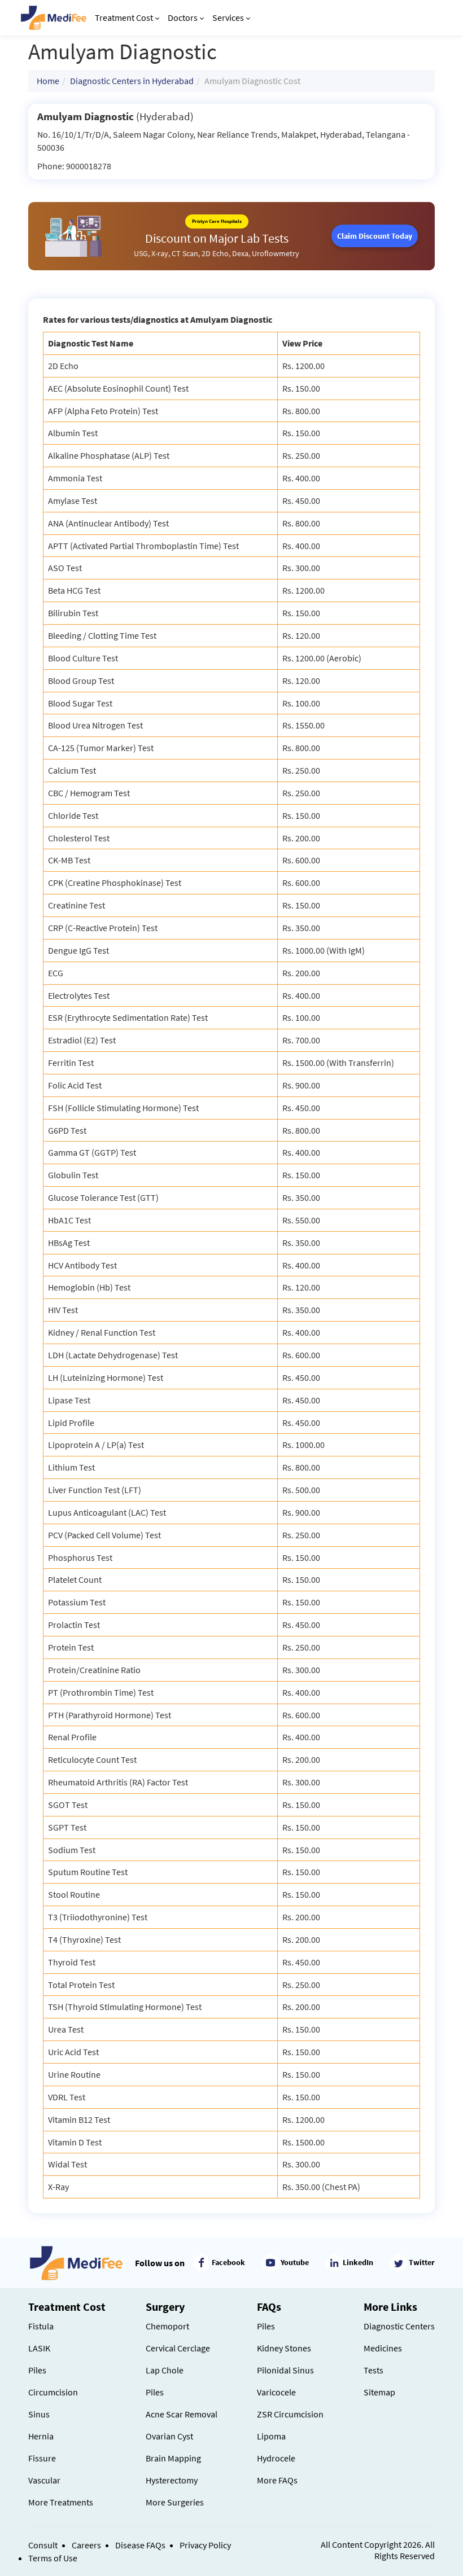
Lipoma (271, 2436)
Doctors (183, 17)
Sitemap (379, 2392)
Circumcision (53, 2392)
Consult (43, 2545)
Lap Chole (165, 2370)
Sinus (39, 2414)
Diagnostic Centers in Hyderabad (132, 81)
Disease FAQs (140, 2545)
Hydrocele (276, 2458)
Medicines (383, 2348)
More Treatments (61, 2502)
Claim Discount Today (375, 236)
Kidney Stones (284, 2348)
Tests (374, 2370)
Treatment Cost (124, 17)
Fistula (41, 2326)
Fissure (42, 2458)
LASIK (39, 2348)
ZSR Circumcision (290, 2414)
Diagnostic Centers (399, 2326)
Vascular (44, 2480)
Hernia (41, 2436)
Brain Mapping (173, 2458)
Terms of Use (53, 2558)
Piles (37, 2370)
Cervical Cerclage (178, 2348)
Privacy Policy (205, 2545)
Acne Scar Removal (182, 2414)
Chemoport (167, 2326)
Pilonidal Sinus (285, 2370)
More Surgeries (175, 2502)
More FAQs (277, 2480)
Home (48, 81)
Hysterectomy (172, 2480)
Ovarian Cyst (169, 2436)
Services (228, 17)
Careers (86, 2545)
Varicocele (276, 2392)
